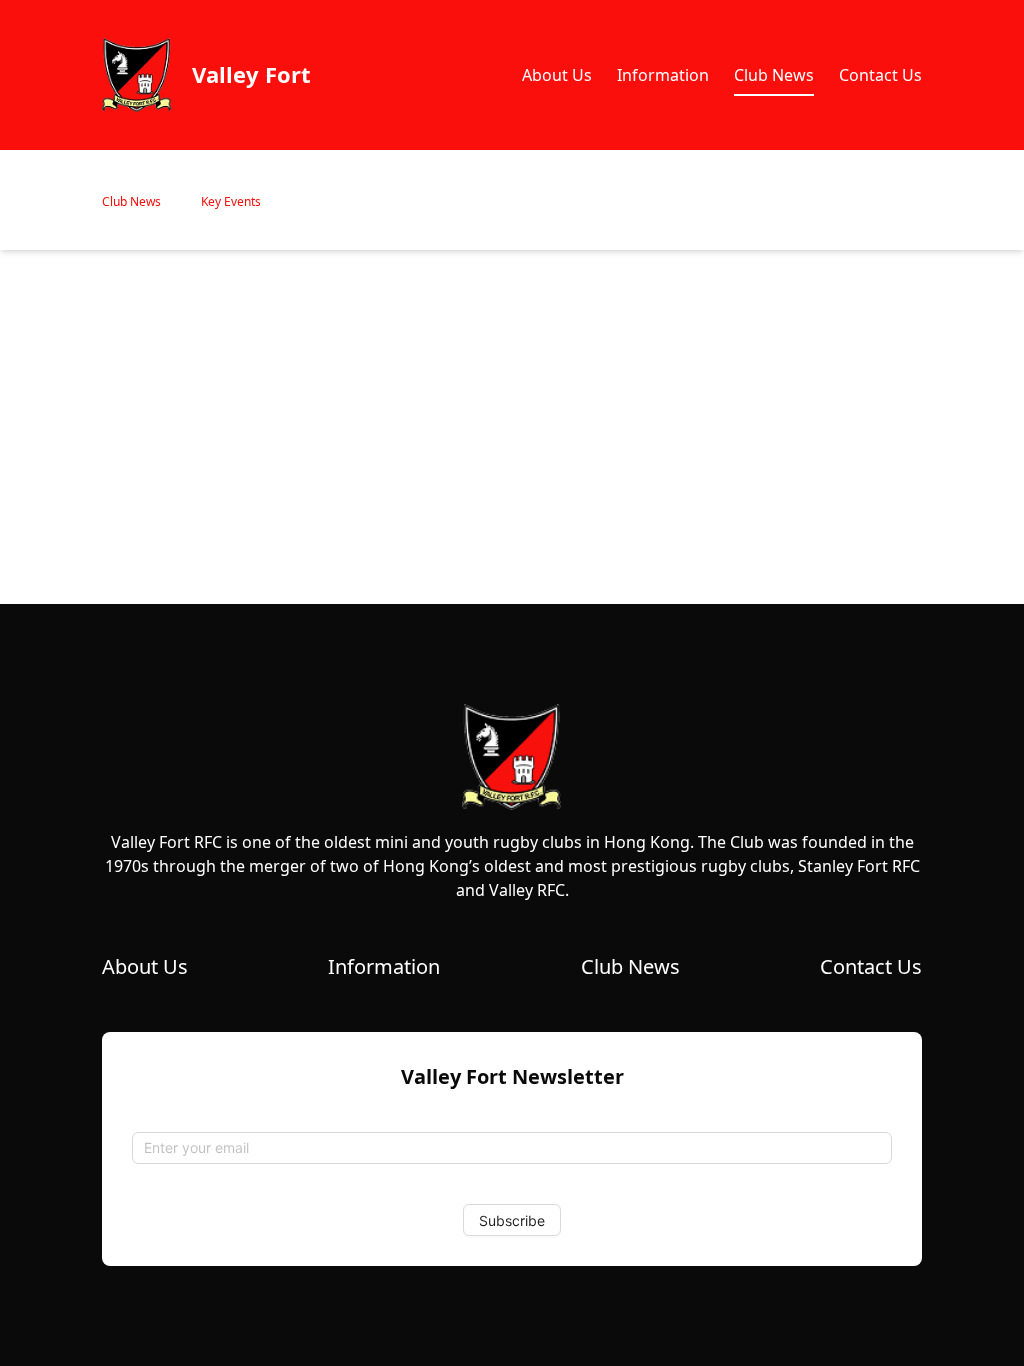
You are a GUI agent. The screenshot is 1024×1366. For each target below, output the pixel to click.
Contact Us (880, 75)
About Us (557, 75)
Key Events (231, 201)
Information (663, 75)
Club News (774, 75)
